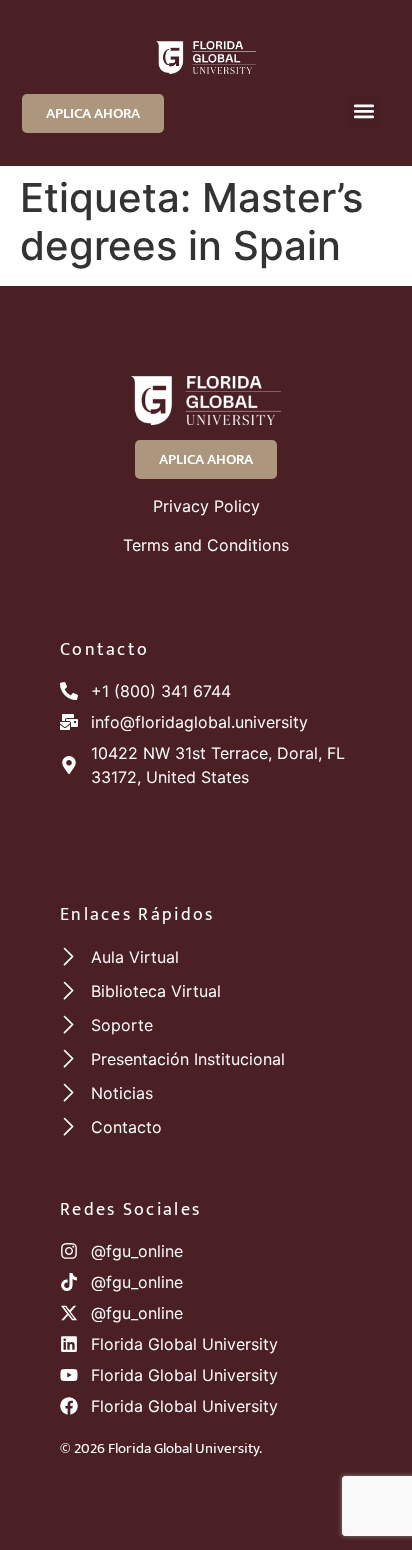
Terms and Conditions (206, 545)
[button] (363, 111)
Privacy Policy (206, 506)
